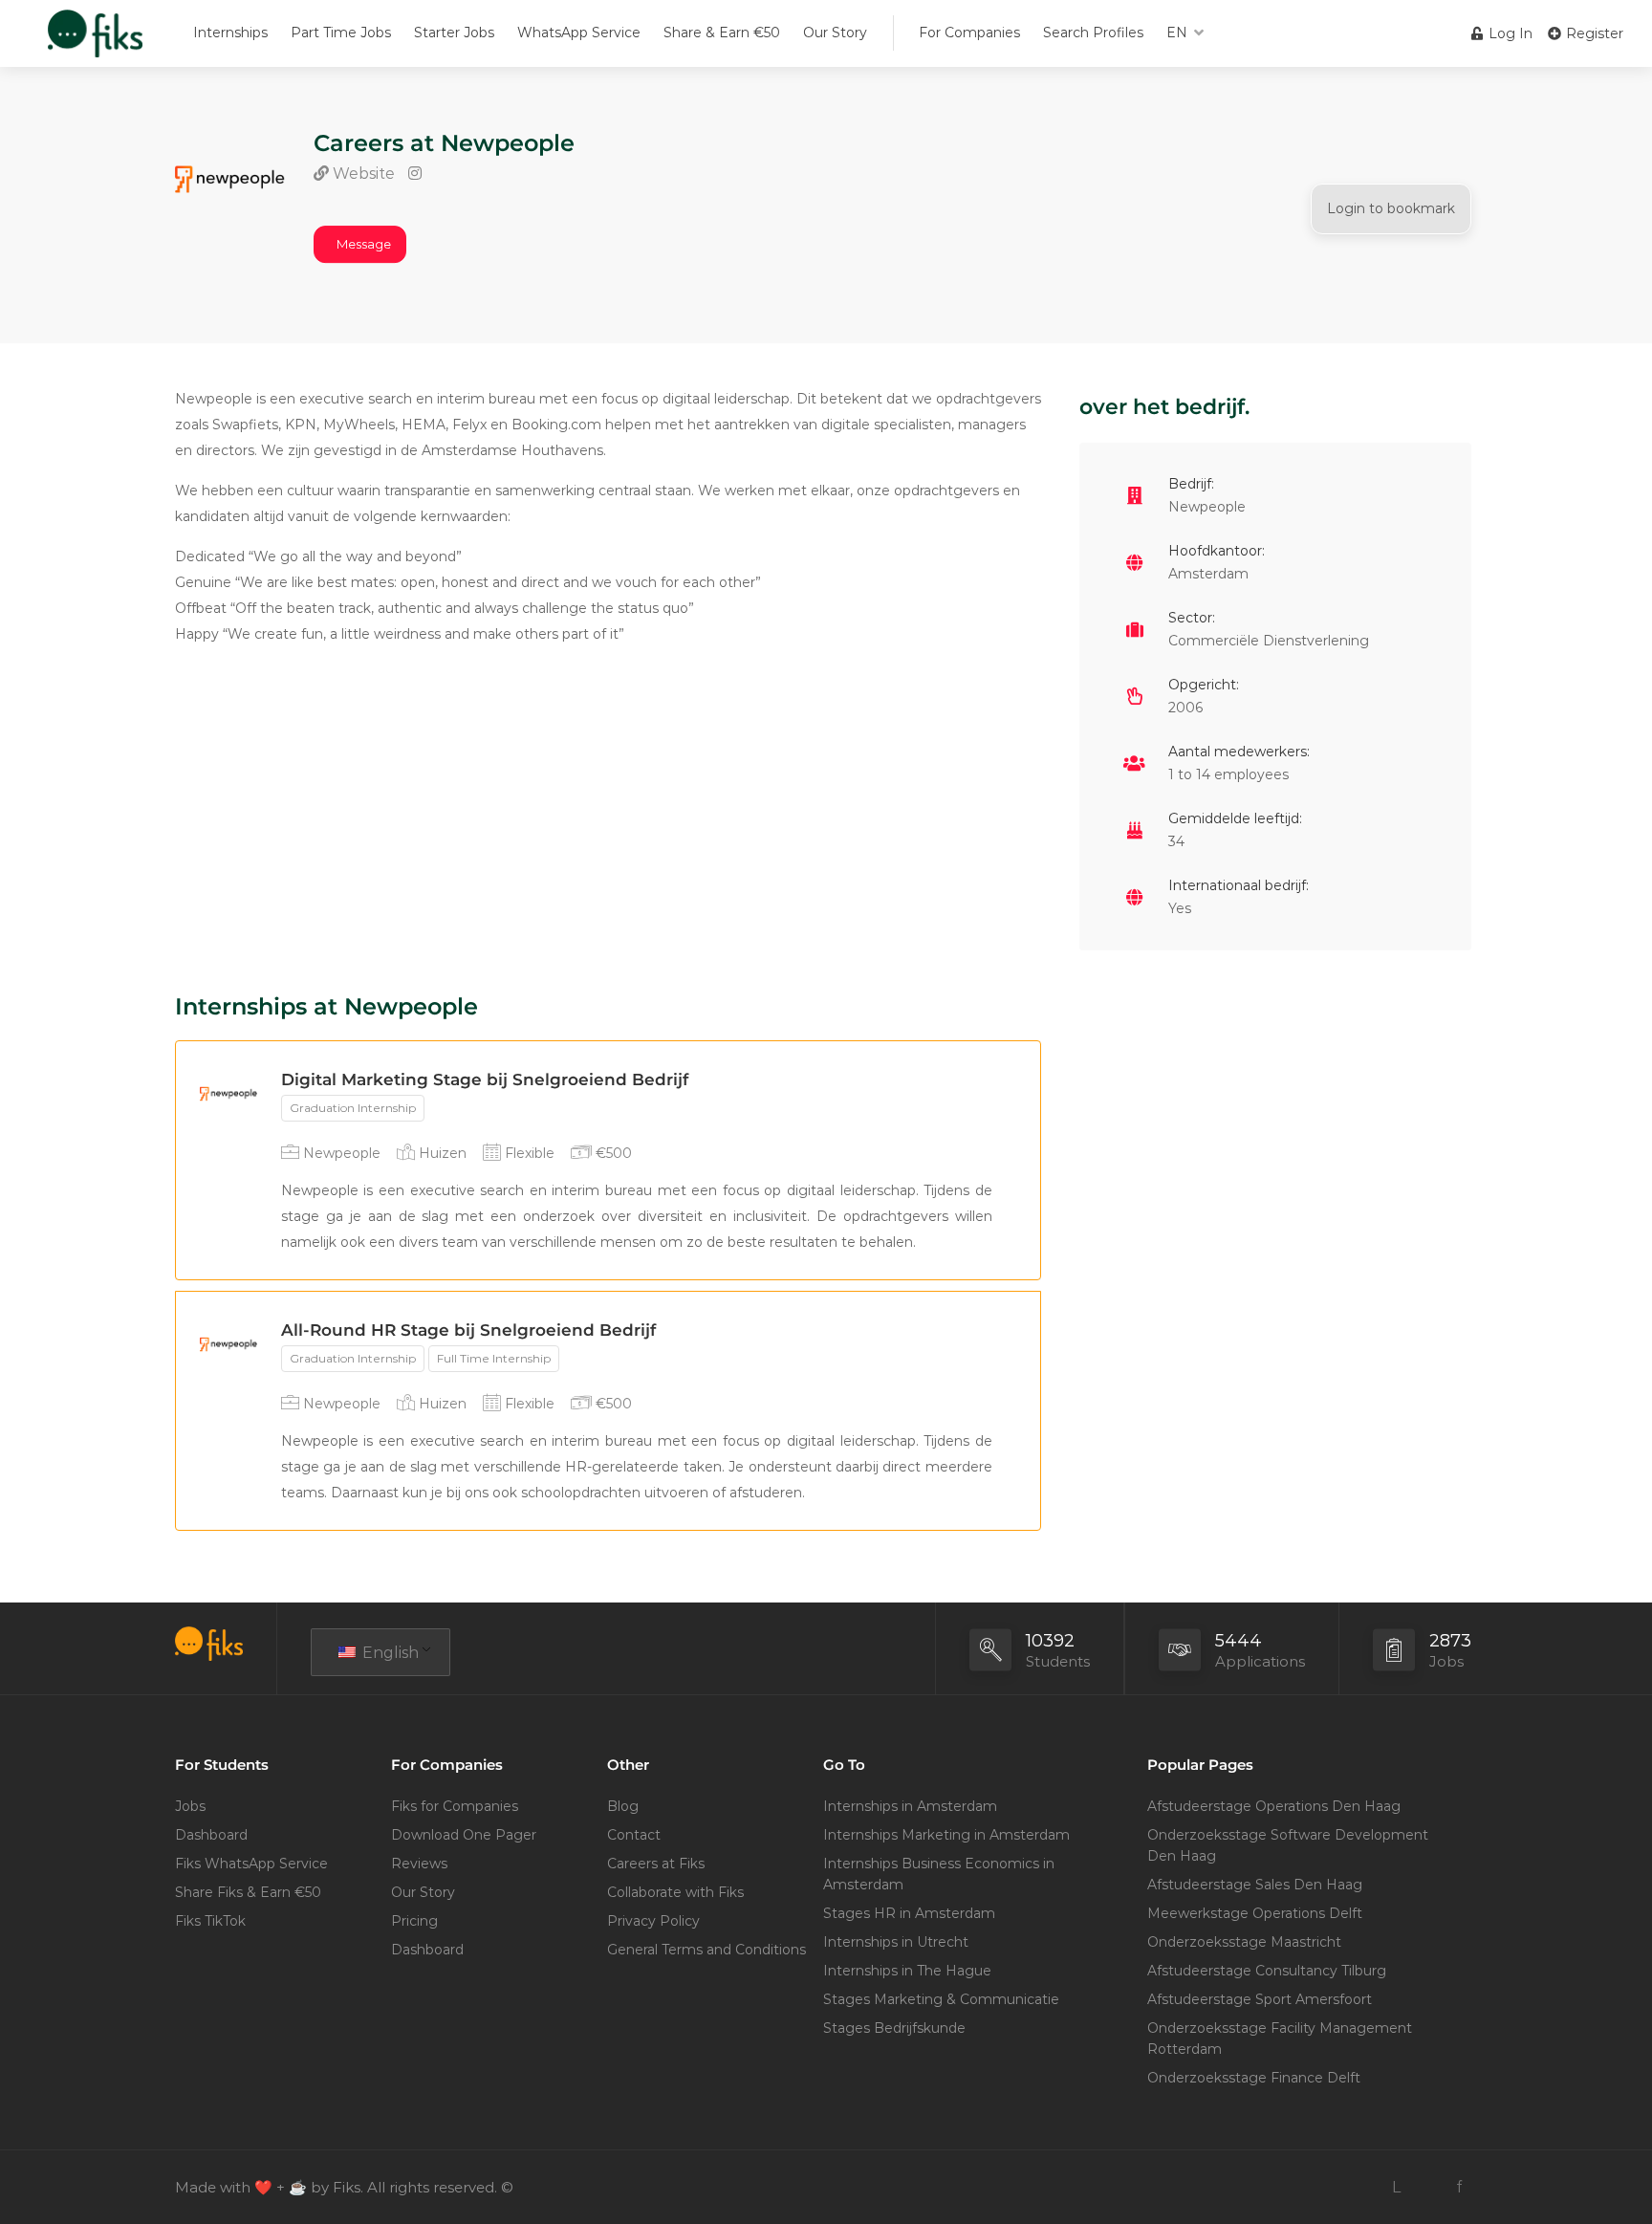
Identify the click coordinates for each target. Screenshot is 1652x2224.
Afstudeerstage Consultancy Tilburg (1267, 1971)
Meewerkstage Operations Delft (1255, 1913)
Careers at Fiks (656, 1864)
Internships (230, 33)
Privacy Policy (653, 1921)
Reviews (419, 1864)
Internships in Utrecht (896, 1942)
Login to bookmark (1391, 208)
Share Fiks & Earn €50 (248, 1892)
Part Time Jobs (341, 33)
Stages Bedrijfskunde (894, 2028)
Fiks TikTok (210, 1921)
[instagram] (1428, 2187)
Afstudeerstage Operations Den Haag (1274, 1806)
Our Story (835, 33)
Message (364, 244)
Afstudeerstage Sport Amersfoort (1260, 1999)
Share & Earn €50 (722, 33)
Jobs (190, 1806)
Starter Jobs (454, 33)
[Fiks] (95, 43)
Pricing (414, 1921)
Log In (1509, 33)
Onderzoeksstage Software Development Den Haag (1288, 1845)
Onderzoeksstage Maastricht (1244, 1942)
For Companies (969, 33)
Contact (634, 1835)
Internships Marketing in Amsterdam (946, 1835)
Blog (623, 1806)
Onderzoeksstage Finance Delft (1254, 2078)
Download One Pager (464, 1835)
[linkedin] (1396, 2187)
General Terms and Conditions (706, 1950)
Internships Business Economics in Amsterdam (939, 1874)
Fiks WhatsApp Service (251, 1864)
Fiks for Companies (455, 1806)
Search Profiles (1093, 33)
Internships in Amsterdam (910, 1806)
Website (362, 174)
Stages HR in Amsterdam (909, 1913)
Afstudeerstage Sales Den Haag (1255, 1885)
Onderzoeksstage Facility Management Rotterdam (1280, 2039)
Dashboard (211, 1835)
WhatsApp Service (579, 33)
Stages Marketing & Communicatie (941, 1999)
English (389, 1653)
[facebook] (1459, 2187)
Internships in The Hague (907, 1971)
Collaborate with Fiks (675, 1892)
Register (1593, 33)
